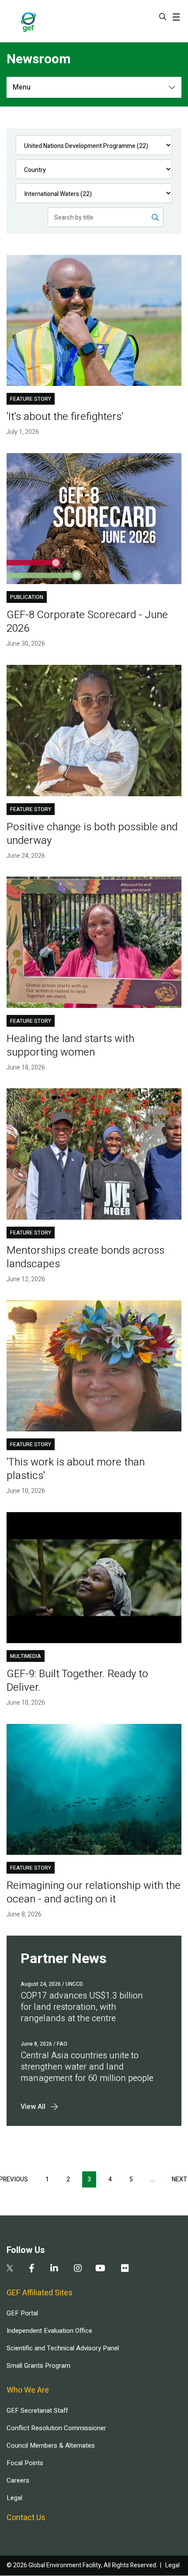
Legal (14, 2498)
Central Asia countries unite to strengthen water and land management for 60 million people (87, 2067)
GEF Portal (22, 2313)
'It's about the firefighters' (65, 417)
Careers (18, 2480)
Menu (22, 87)
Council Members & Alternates (51, 2445)
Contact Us (26, 2518)
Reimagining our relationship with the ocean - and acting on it (94, 1892)
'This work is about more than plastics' (76, 1469)
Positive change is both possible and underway (92, 834)
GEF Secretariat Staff (37, 2411)
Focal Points (25, 2463)
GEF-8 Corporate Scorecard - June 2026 (87, 622)
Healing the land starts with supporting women (70, 1046)
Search (163, 17)
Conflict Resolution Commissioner (56, 2428)
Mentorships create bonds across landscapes (85, 1257)
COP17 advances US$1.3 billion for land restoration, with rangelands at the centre (82, 2007)
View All (33, 2107)
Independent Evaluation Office (49, 2331)
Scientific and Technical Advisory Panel (63, 2348)
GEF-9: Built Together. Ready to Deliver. (77, 1681)
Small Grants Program (38, 2366)
